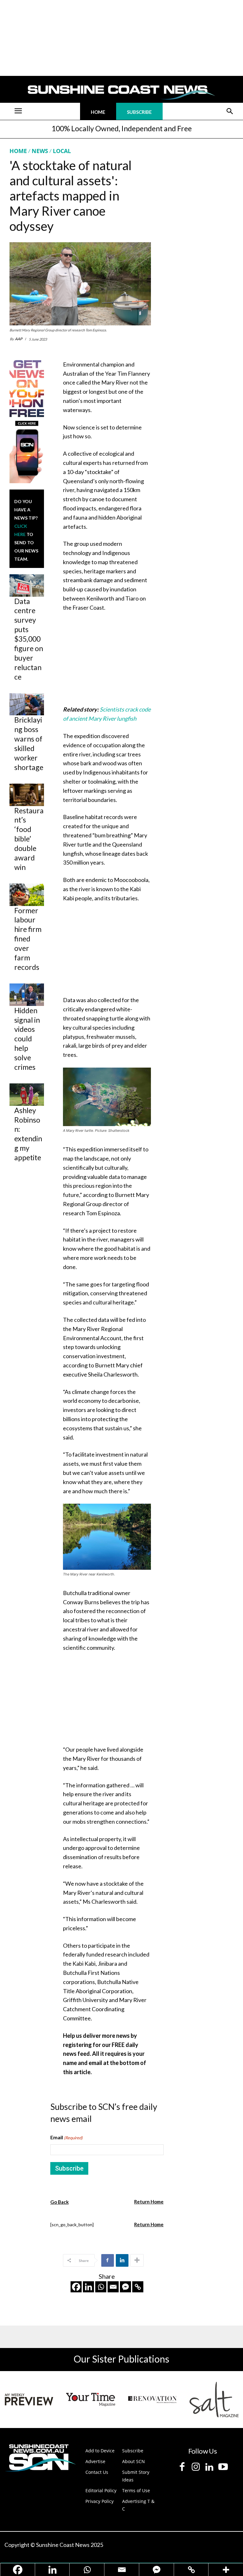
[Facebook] (108, 2260)
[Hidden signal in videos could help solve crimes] (27, 995)
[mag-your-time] (91, 2400)
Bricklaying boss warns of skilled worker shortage (29, 743)
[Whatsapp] (101, 2287)
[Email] (113, 2287)
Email (66, 2137)
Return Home (149, 2202)
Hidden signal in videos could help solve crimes (27, 1039)
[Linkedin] (122, 2260)
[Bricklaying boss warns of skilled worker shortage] (27, 704)
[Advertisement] (110, 660)
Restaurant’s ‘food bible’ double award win (29, 839)
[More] (137, 2260)
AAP (19, 339)
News (40, 151)
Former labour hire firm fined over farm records (28, 939)
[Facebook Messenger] (125, 2287)
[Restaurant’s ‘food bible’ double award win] (27, 795)
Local (62, 151)
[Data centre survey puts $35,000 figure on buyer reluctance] (27, 585)
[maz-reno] (152, 2400)
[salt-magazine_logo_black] (214, 2400)
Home (18, 151)
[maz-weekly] (29, 2400)
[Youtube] (223, 2467)
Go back (59, 2202)
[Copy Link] (138, 2287)
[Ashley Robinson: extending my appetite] (27, 1095)
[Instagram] (196, 2467)
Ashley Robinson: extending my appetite (28, 1134)
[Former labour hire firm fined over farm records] (27, 895)
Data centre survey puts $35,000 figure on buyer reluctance (29, 639)
